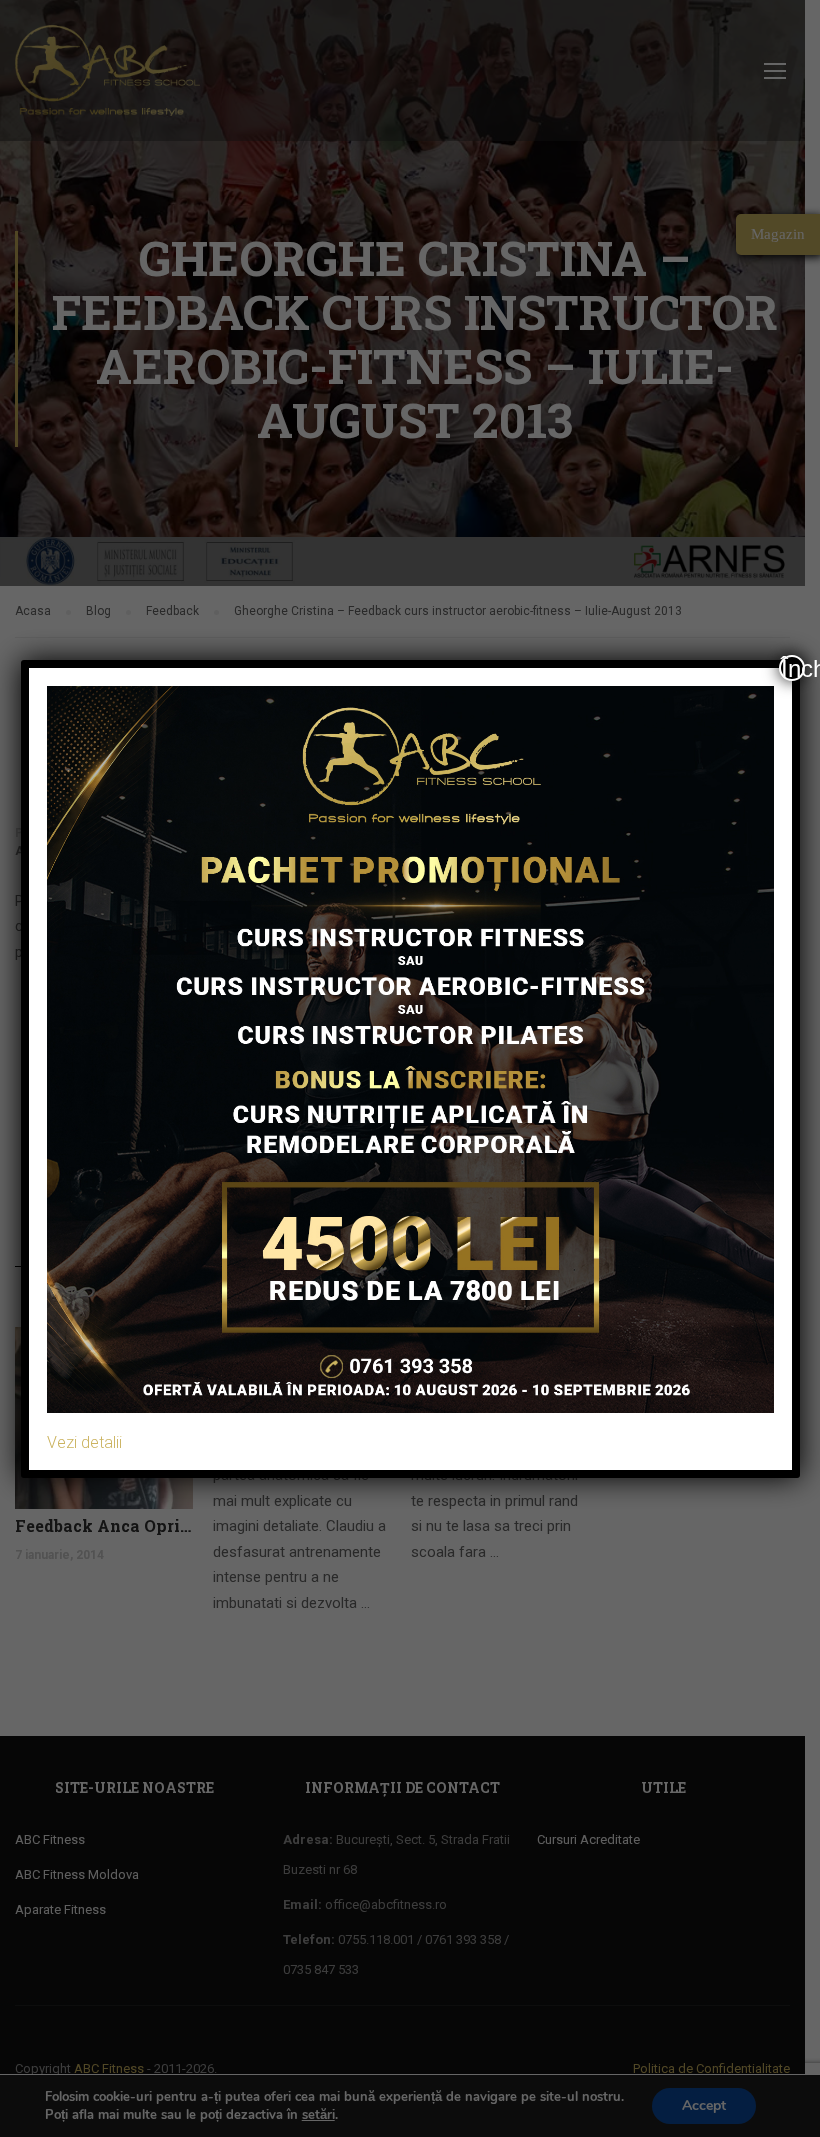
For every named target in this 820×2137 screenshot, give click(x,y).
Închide (793, 668)
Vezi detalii (84, 1442)
